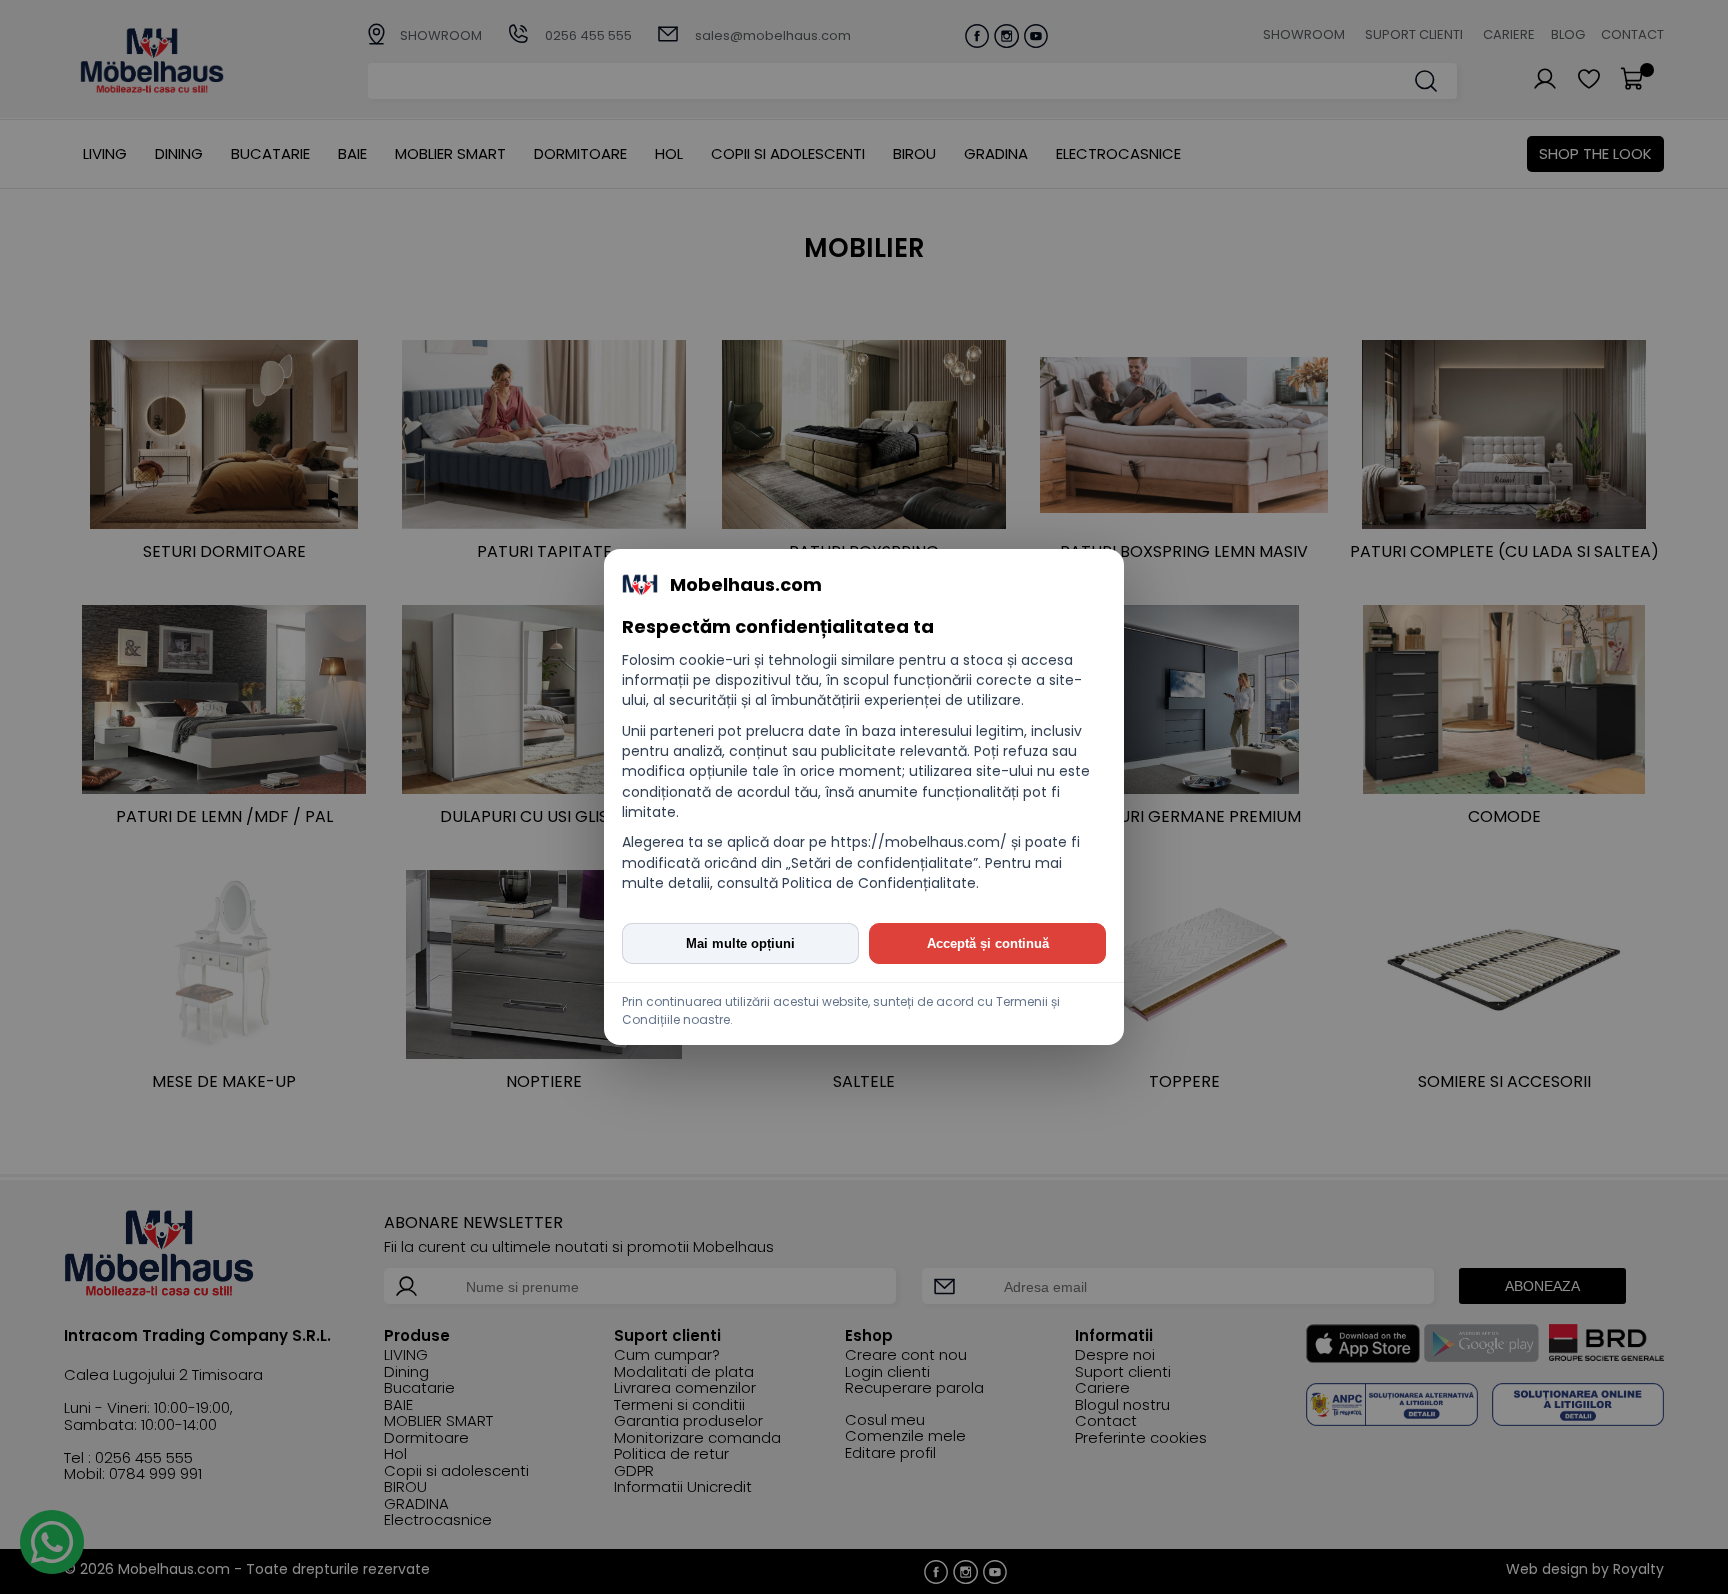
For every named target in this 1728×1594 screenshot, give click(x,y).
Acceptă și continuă (988, 943)
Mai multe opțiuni (740, 943)
